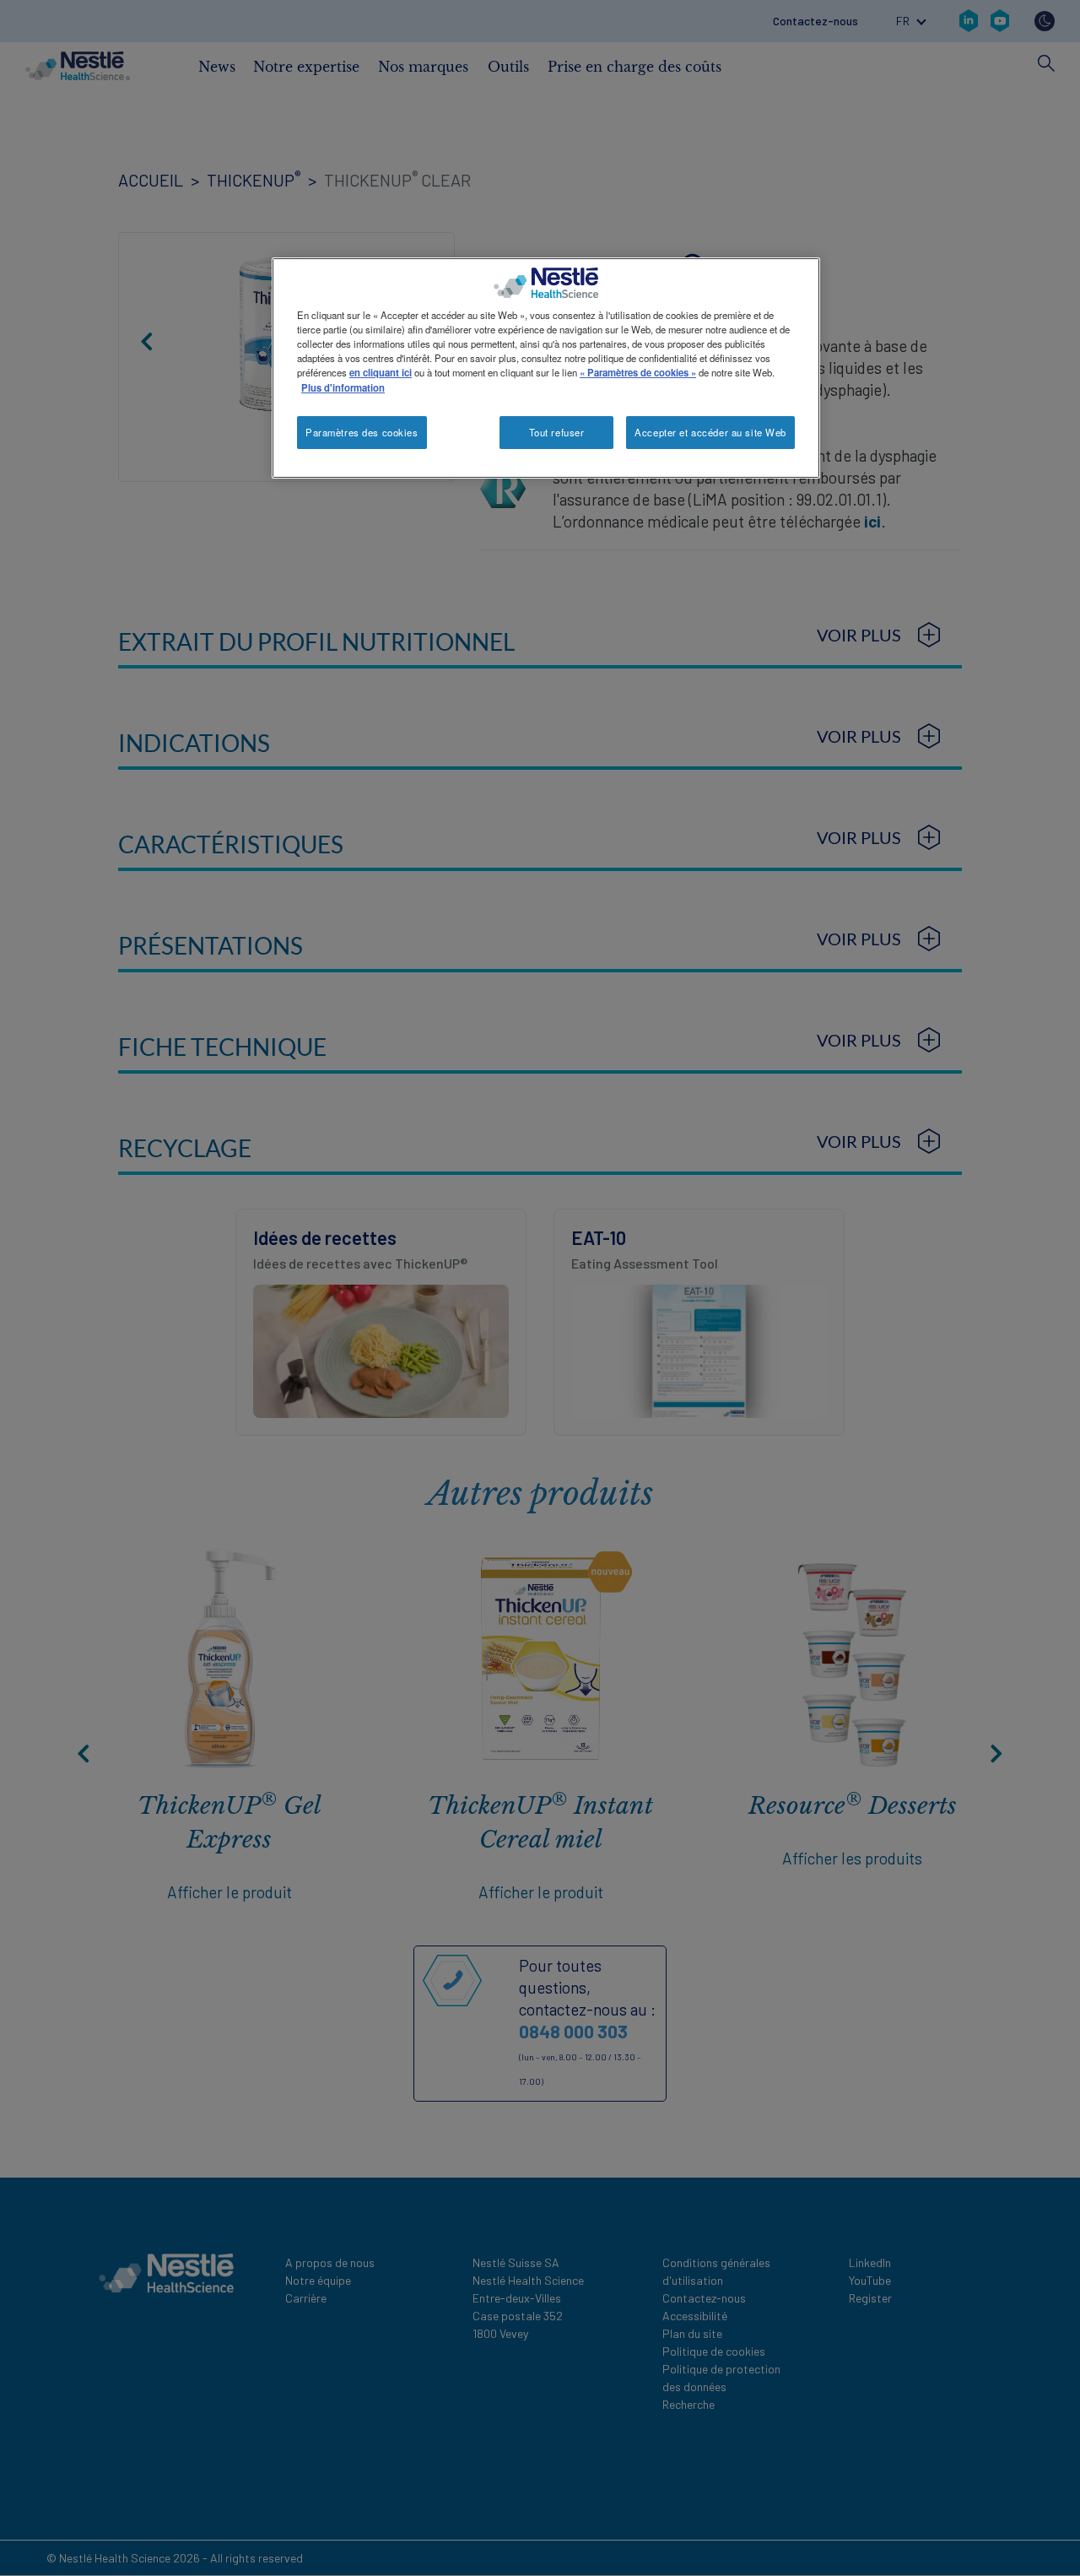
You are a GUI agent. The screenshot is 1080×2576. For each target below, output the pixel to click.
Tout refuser (557, 432)
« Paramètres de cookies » (638, 372)
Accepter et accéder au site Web (710, 432)
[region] (546, 368)
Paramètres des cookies (362, 432)
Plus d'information (343, 387)
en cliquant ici (381, 372)
